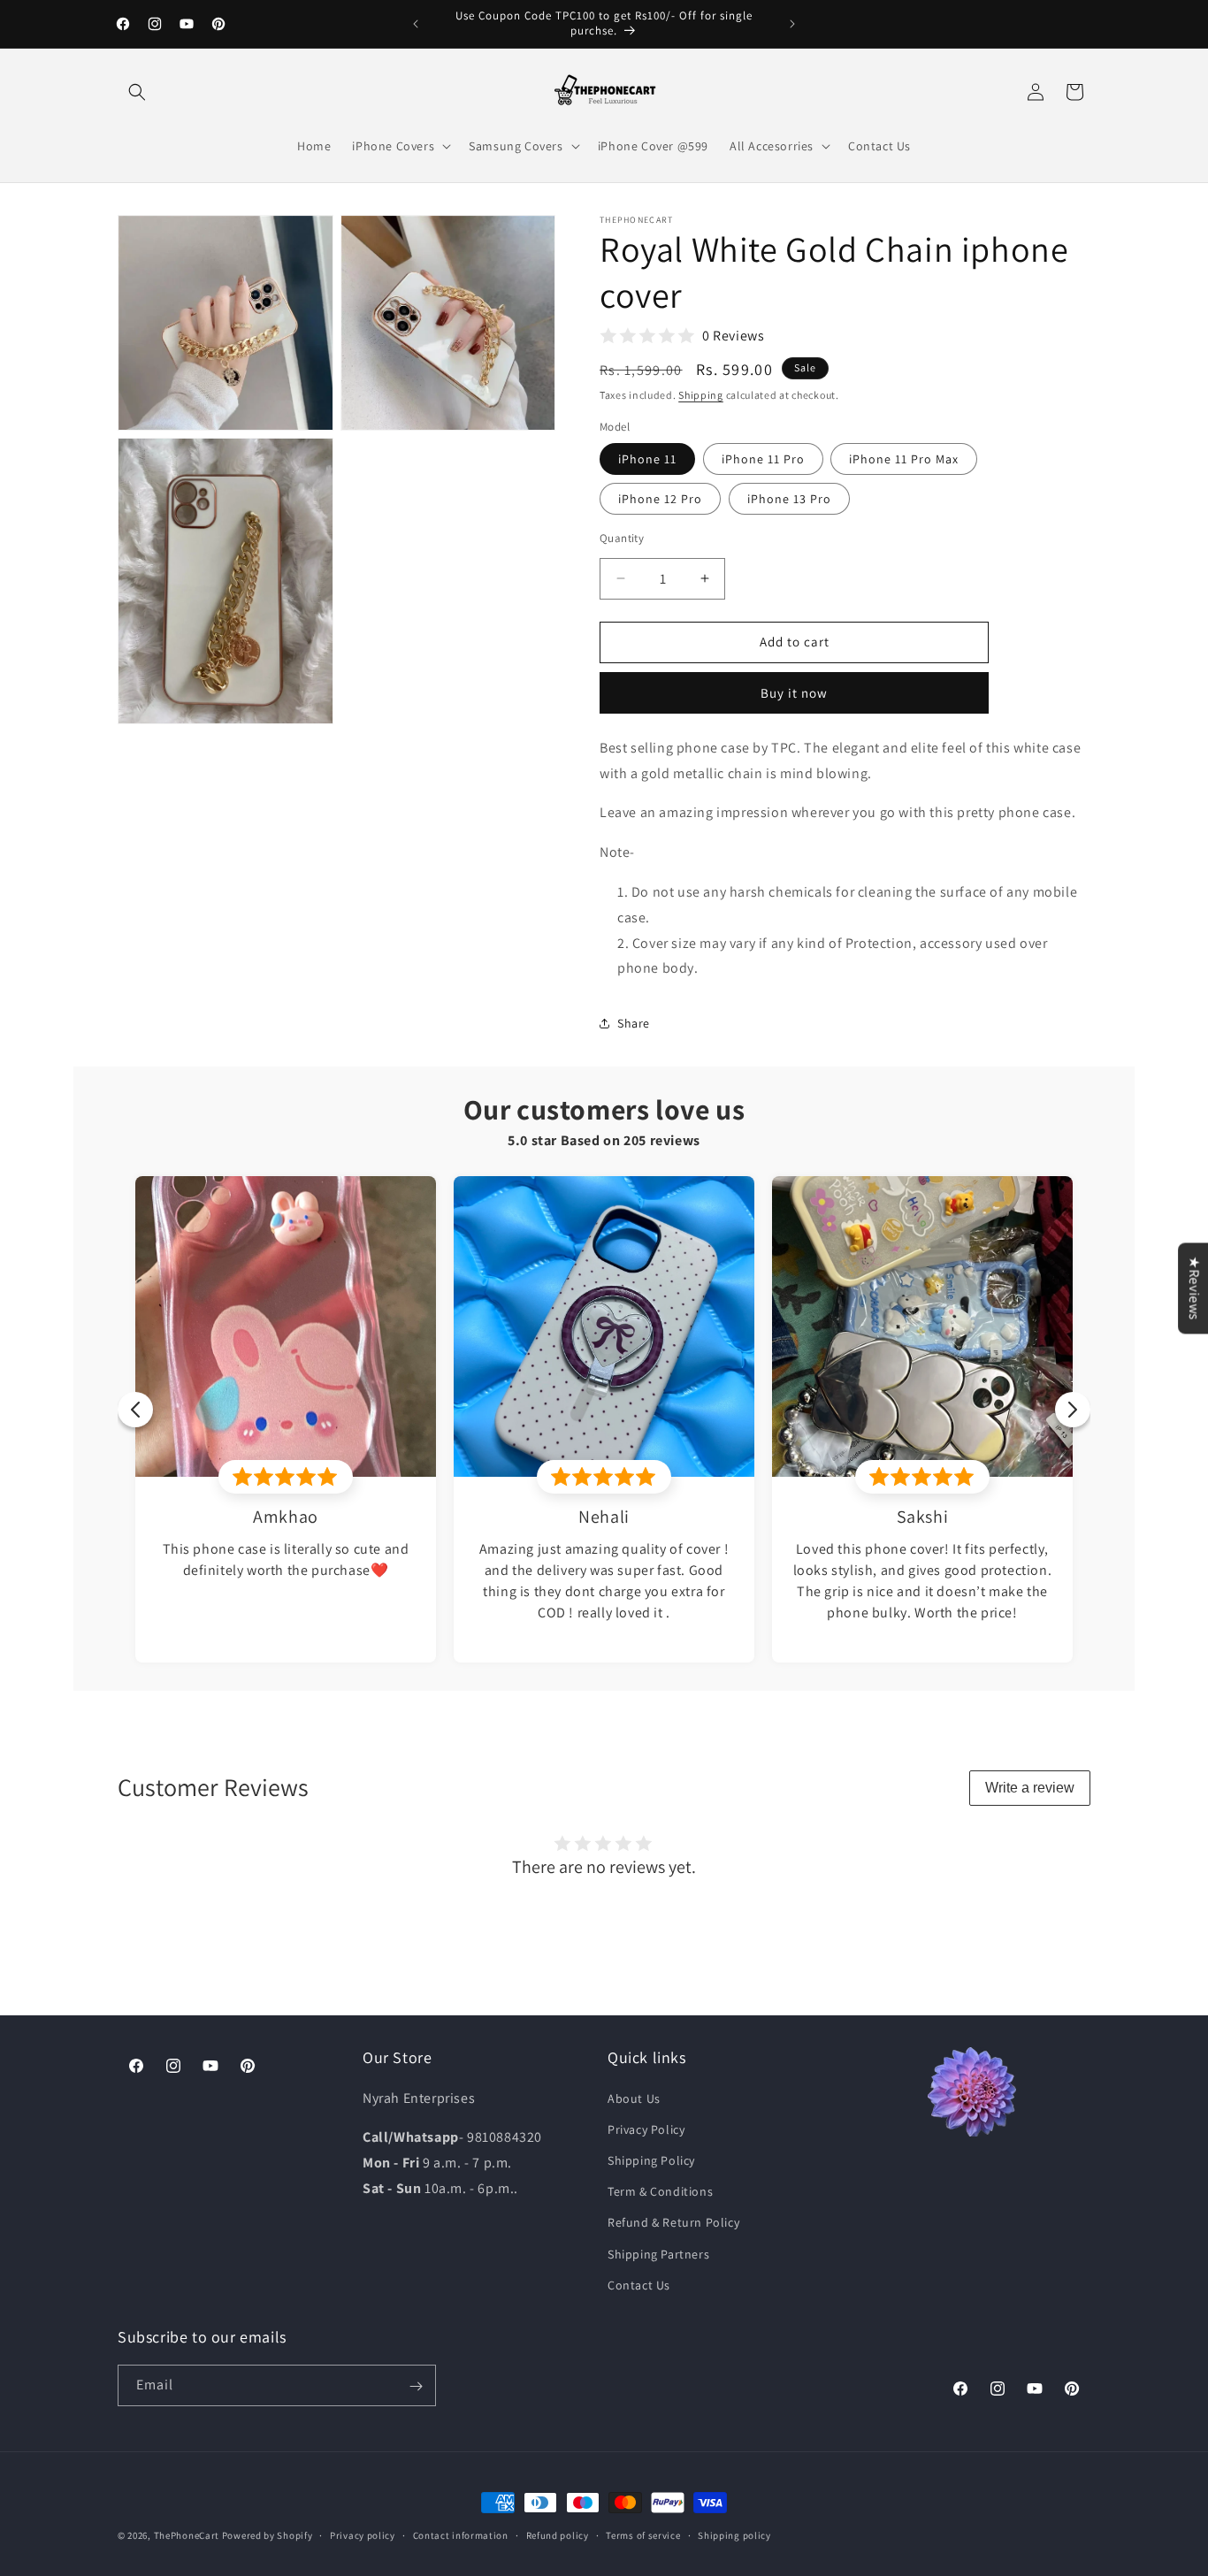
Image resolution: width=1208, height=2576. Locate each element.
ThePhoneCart (187, 2535)
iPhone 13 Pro (789, 499)
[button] (137, 92)
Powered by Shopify (268, 2535)
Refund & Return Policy (673, 2222)
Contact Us (639, 2284)
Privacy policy (363, 2534)
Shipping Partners (658, 2253)
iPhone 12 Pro (660, 499)
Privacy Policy (646, 2129)
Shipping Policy (651, 2159)
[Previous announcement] (416, 24)
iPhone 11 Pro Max (904, 459)
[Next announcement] (792, 24)
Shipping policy (734, 2534)
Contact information (461, 2534)
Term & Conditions (660, 2190)
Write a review (1030, 1788)
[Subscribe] (416, 2386)
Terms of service (643, 2534)
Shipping (701, 395)
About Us (634, 2098)
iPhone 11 (647, 459)
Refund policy (558, 2534)
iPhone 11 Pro (763, 459)
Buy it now (794, 693)
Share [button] (634, 1023)
